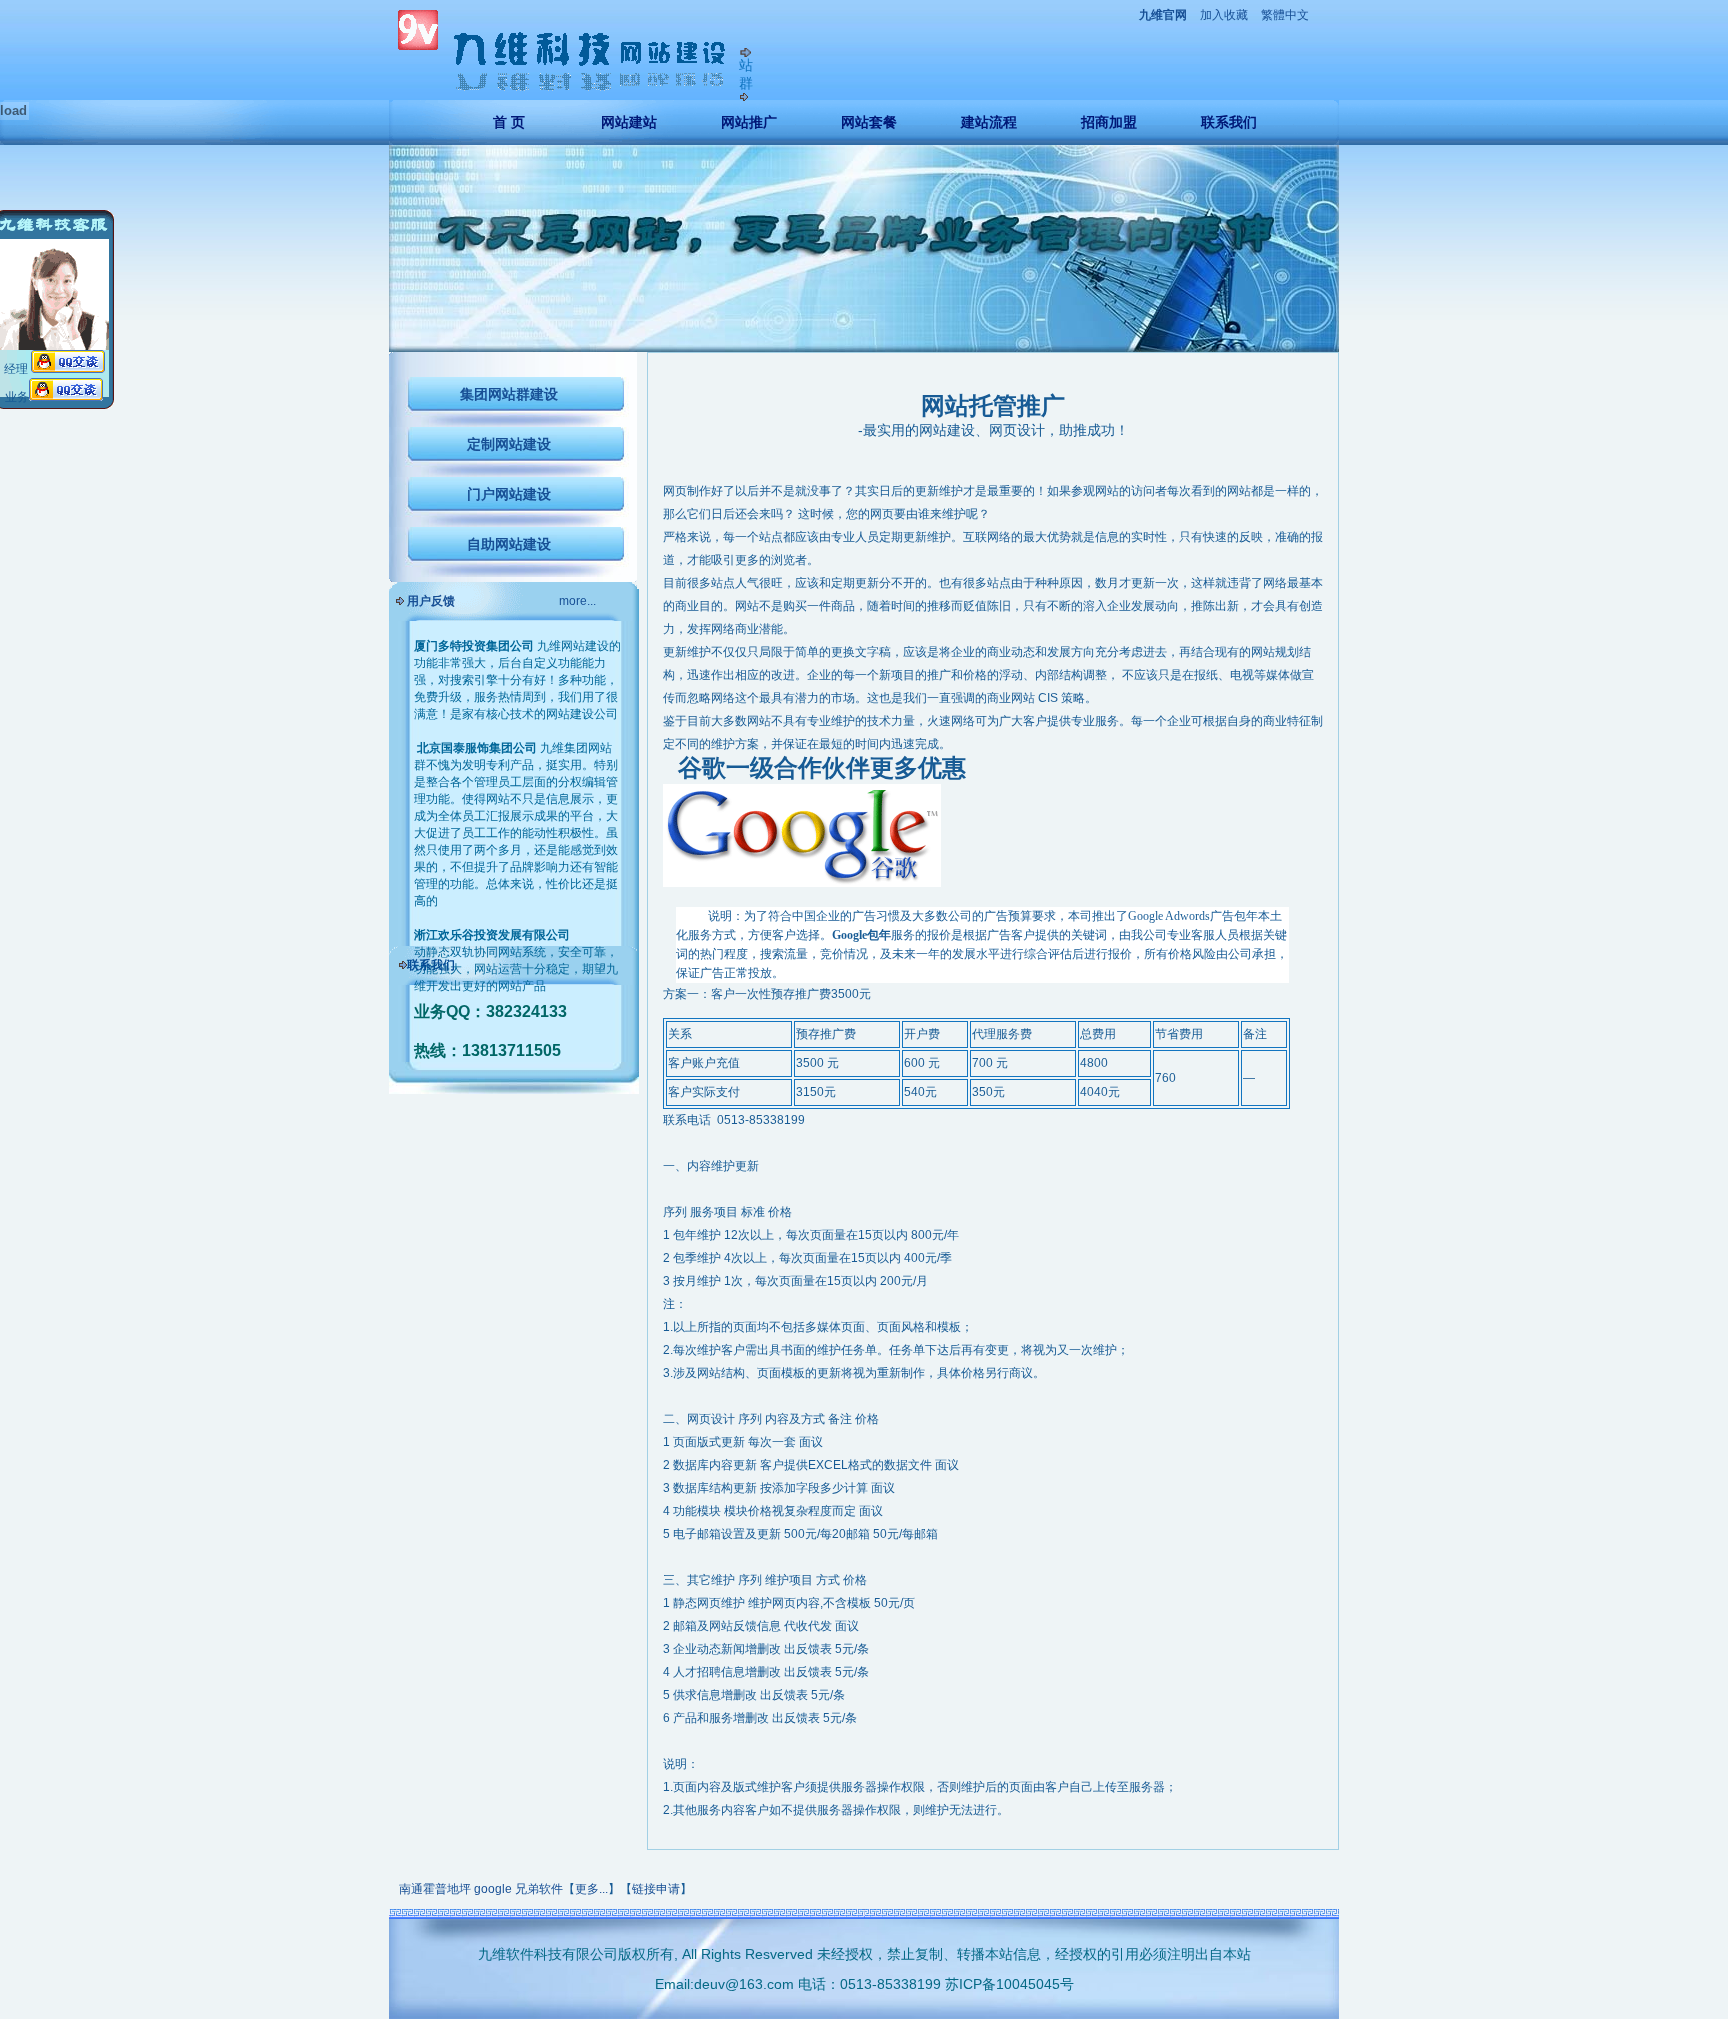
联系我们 (1229, 122)
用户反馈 (431, 601)
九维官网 (1163, 15)
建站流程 (989, 122)
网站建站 (629, 122)
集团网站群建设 (509, 394)
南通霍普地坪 (435, 1889)
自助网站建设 (509, 544)
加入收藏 (1224, 15)
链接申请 (656, 1889)
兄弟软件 (539, 1889)
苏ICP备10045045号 (1009, 1984)
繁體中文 (1285, 15)
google (493, 1889)
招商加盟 (1109, 122)
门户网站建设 (509, 494)
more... (577, 601)
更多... (591, 1889)
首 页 (509, 122)
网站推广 (749, 122)
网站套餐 (869, 122)
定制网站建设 (509, 444)
